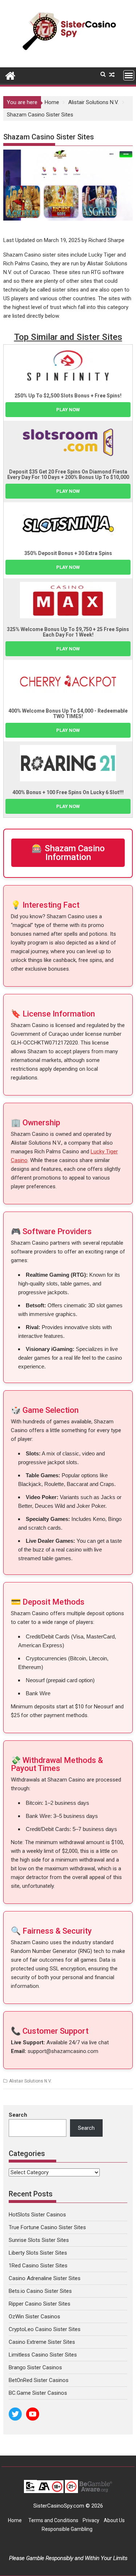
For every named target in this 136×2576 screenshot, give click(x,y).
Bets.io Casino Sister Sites (40, 2291)
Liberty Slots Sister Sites (38, 2253)
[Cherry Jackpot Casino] (68, 682)
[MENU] (129, 75)
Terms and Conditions (53, 2520)
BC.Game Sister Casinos (38, 2393)
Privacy (91, 2520)
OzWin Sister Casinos (34, 2317)
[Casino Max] (68, 600)
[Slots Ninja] (68, 524)
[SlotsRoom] (68, 443)
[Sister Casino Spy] (10, 75)
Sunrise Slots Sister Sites (39, 2240)
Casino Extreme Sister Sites (42, 2342)
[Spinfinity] (68, 366)
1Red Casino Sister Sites (38, 2266)
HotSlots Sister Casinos (37, 2215)
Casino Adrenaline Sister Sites (45, 2278)
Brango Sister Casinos (35, 2367)
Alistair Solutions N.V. (30, 2081)
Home (15, 2520)
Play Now (68, 410)
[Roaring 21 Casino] (68, 763)
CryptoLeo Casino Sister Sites (45, 2329)
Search (18, 2115)
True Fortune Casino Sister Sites (47, 2227)
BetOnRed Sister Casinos (39, 2380)
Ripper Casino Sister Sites (40, 2304)
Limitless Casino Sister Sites (43, 2355)
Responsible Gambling (67, 2529)
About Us (115, 2520)
